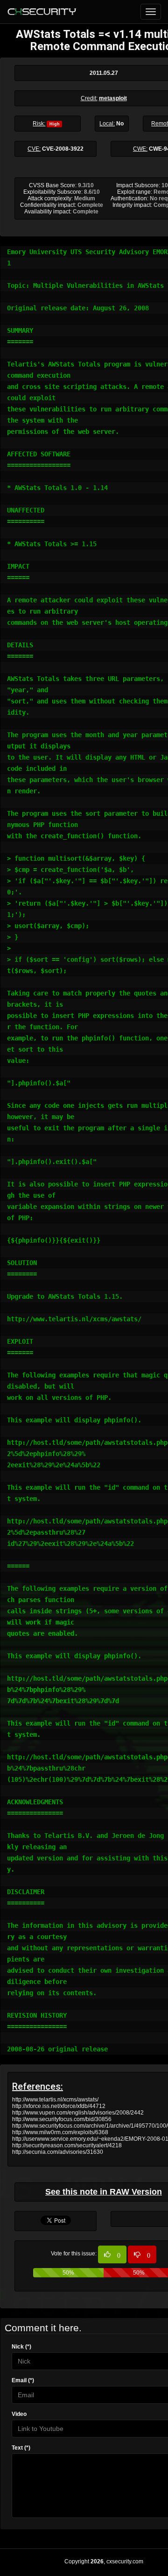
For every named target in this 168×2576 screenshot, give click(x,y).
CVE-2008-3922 (63, 149)
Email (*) (23, 2380)
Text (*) (21, 2448)
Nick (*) (21, 2347)
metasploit (113, 98)
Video (19, 2414)
